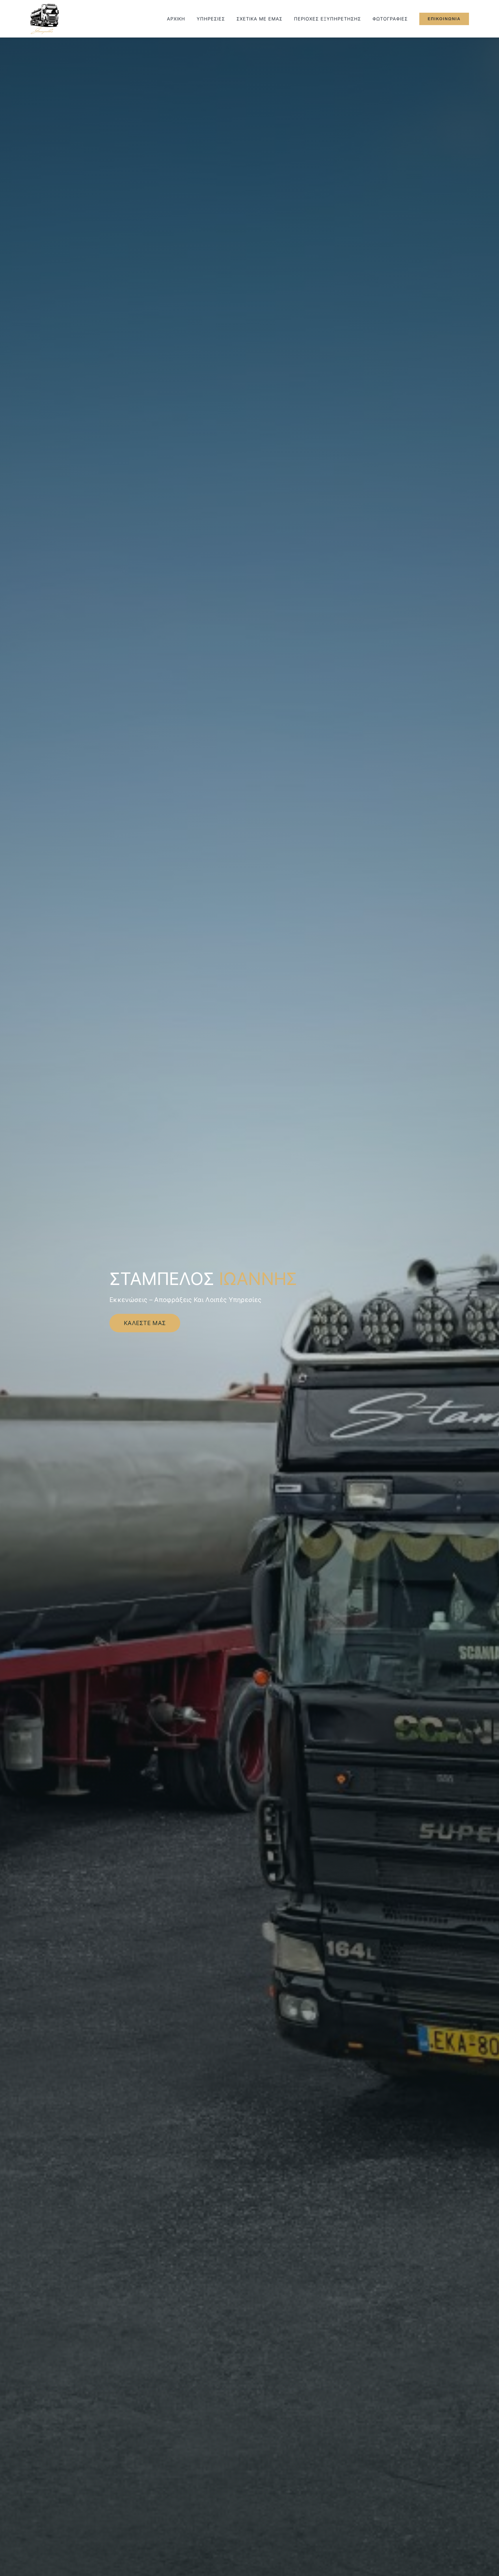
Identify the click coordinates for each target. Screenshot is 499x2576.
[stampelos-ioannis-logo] (44, 5)
